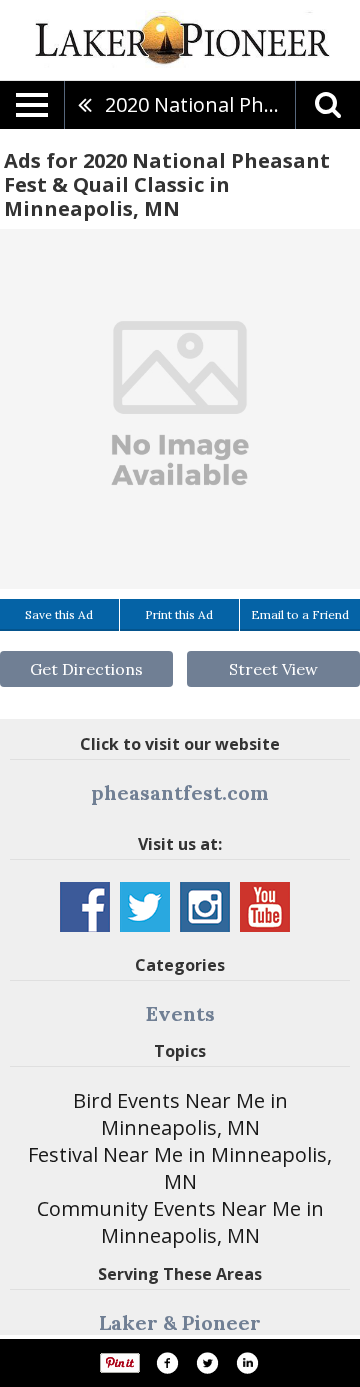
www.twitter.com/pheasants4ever (145, 907)
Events (180, 1013)
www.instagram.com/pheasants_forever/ (205, 907)
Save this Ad (59, 614)
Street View (273, 669)
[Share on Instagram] (247, 1363)
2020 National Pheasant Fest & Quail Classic (200, 104)
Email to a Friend (300, 614)
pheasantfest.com (180, 792)
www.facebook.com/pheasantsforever (85, 907)
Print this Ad (179, 614)
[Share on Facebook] (167, 1363)
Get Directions (86, 669)
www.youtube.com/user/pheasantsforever (265, 907)
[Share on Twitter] (207, 1363)
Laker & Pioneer (180, 1322)
